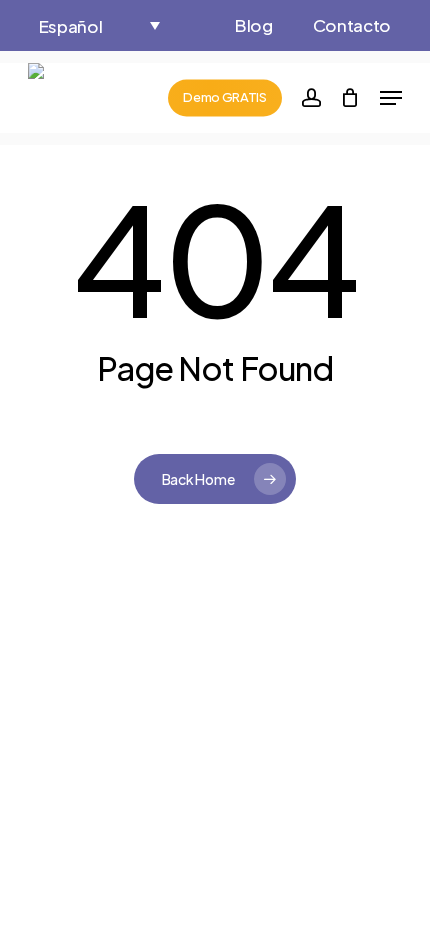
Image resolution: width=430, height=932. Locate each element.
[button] (98, 25)
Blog (254, 25)
